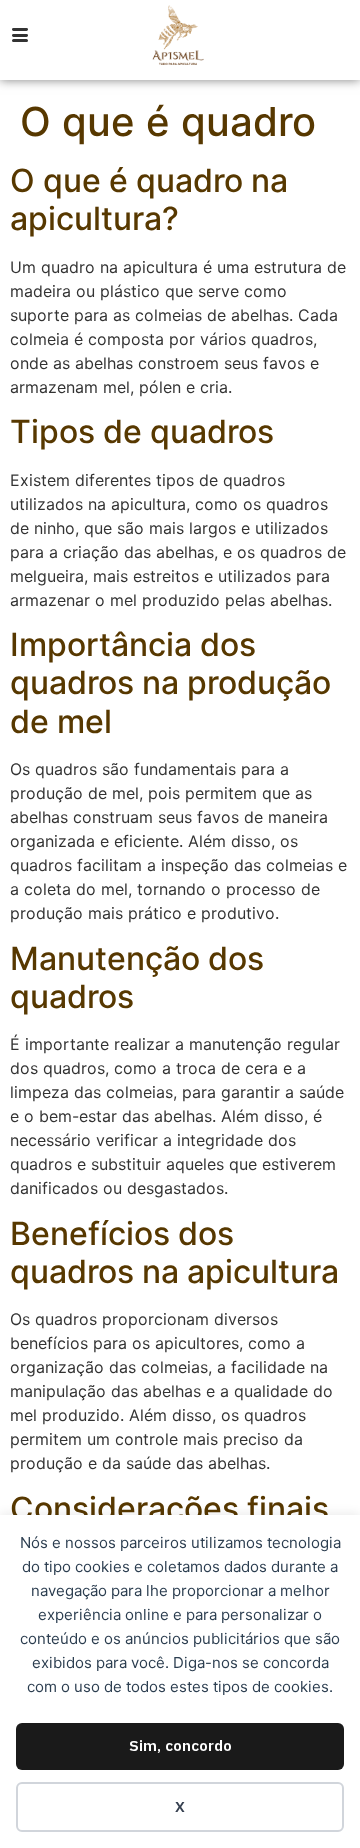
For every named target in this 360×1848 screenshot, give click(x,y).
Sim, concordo (180, 1745)
